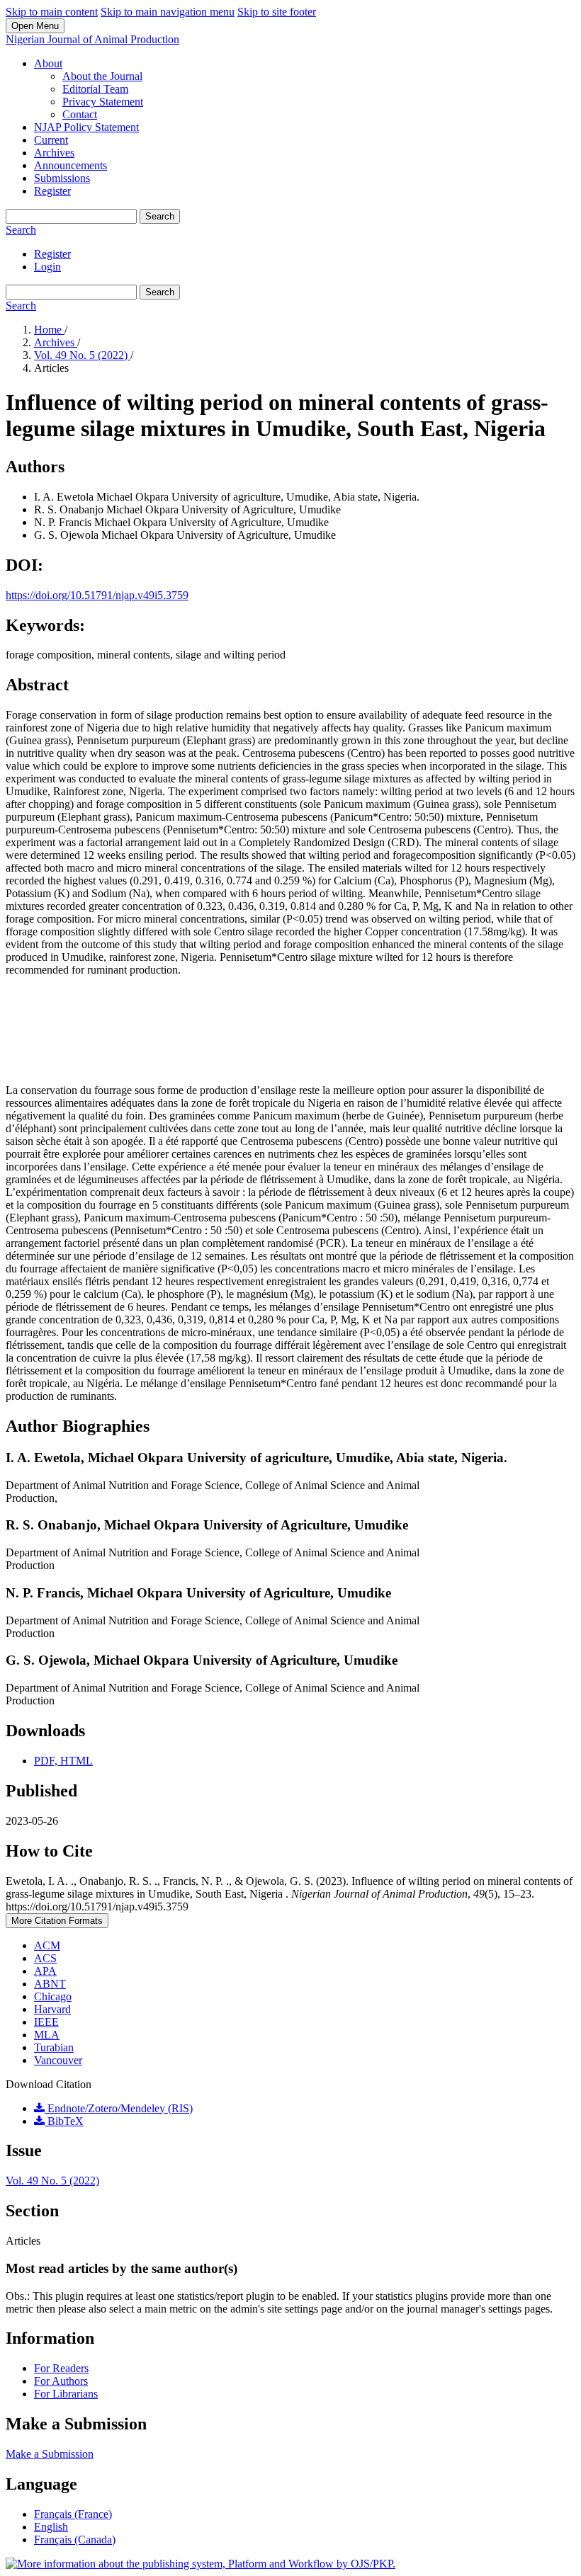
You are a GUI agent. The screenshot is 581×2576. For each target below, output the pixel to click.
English (51, 2527)
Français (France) (73, 2514)
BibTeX (64, 2121)
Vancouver (58, 2060)
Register (52, 191)
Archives (54, 153)
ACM (47, 1945)
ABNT (50, 1984)
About (48, 63)
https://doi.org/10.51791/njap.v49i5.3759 (97, 595)
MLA (47, 2035)
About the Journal (102, 76)
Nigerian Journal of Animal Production (92, 39)
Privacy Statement (103, 102)
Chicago (53, 1996)
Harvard (52, 2009)
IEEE (46, 2022)
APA (45, 1971)
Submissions (62, 178)
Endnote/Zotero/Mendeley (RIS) (119, 2108)
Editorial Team (95, 89)
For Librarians (66, 2394)
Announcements (70, 165)
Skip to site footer (277, 12)
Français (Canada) (75, 2540)
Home (49, 330)
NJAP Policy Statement (86, 127)
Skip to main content (52, 12)
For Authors (61, 2381)
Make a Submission (50, 2454)
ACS (45, 1958)
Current (51, 140)
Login (47, 267)
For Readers (61, 2368)
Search (160, 216)
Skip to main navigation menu (168, 12)
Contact (80, 114)
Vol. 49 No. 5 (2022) (82, 355)
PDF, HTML (63, 1761)
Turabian (54, 2047)
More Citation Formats (57, 1921)
